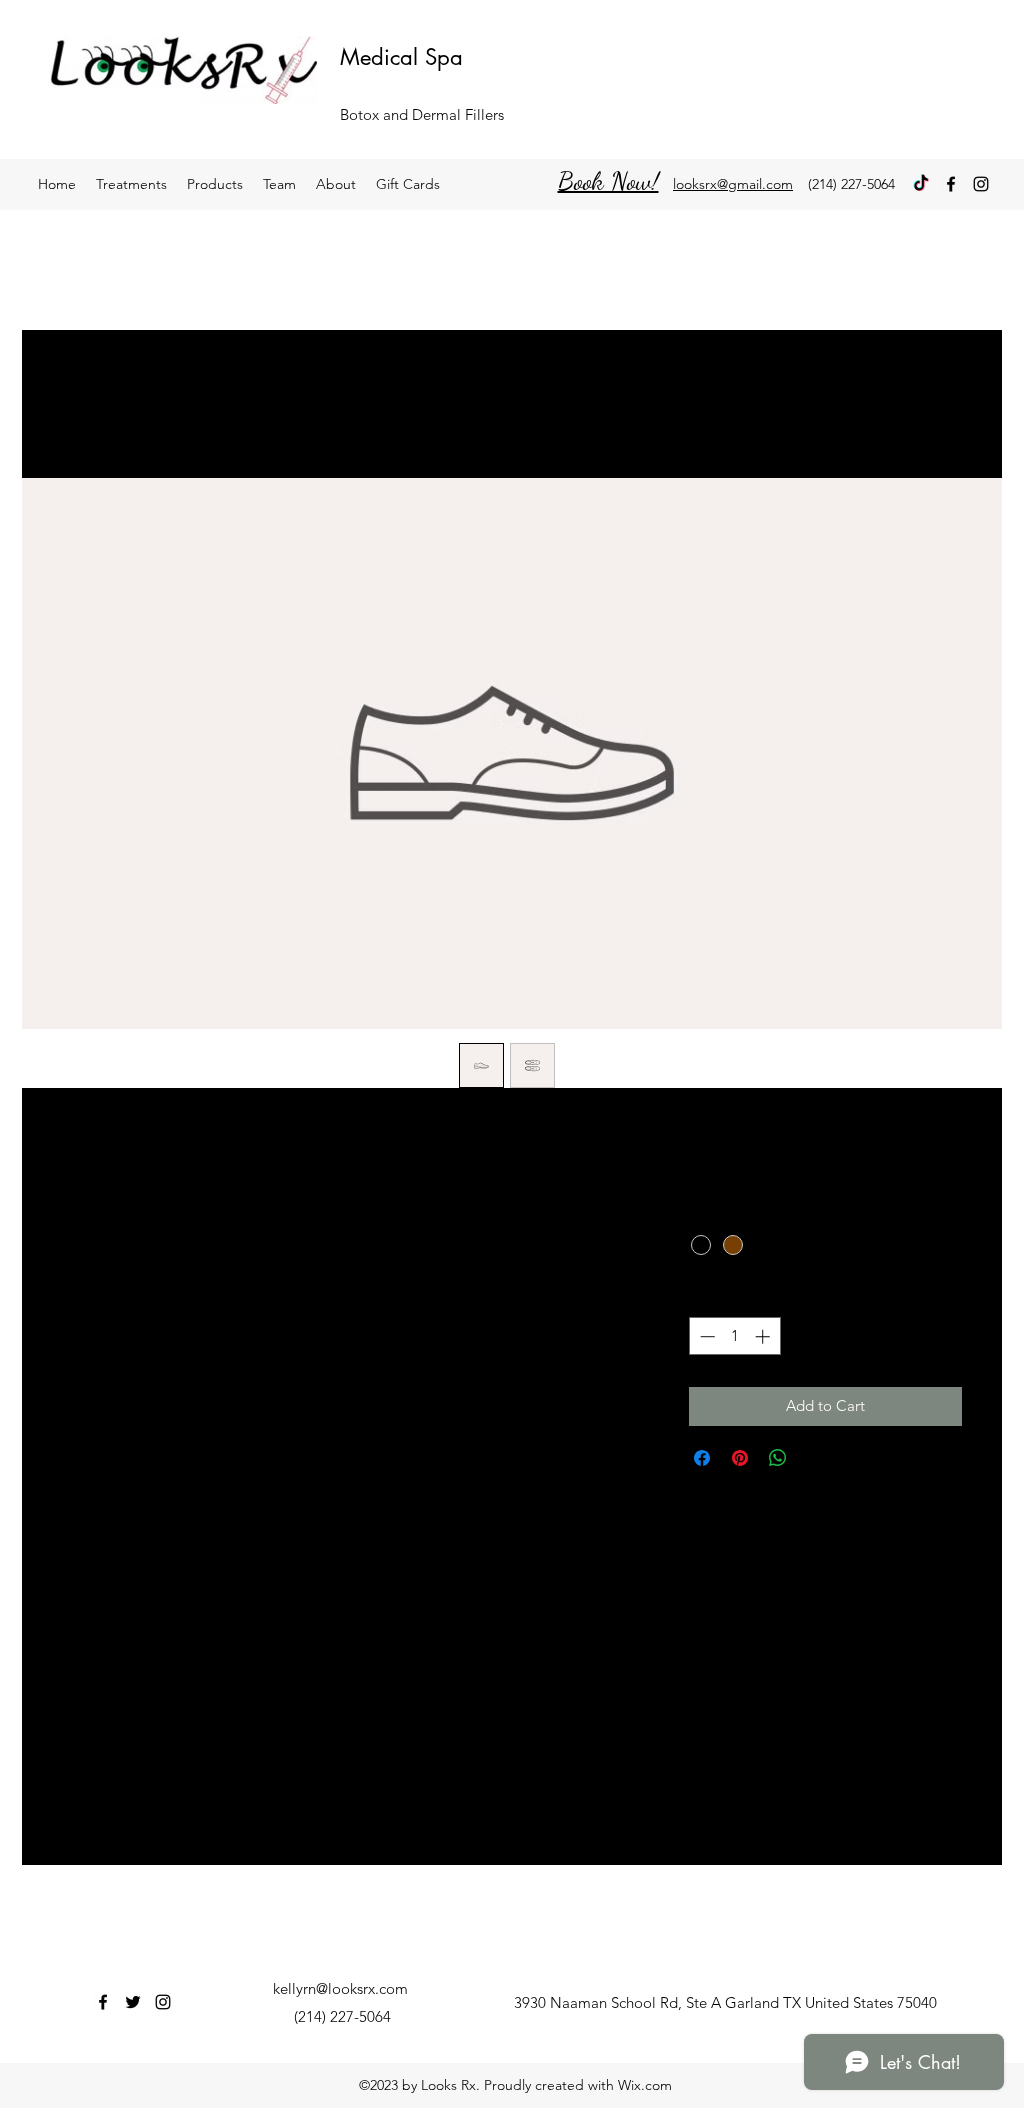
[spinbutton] (734, 1336)
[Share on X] (816, 1458)
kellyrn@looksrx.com (340, 1988)
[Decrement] (705, 1336)
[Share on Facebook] (702, 1458)
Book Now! (608, 180)
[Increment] (764, 1336)
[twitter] (133, 2002)
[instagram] (981, 184)
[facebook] (951, 184)
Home (77, 403)
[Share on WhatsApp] (778, 1458)
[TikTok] (921, 184)
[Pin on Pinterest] (740, 1458)
